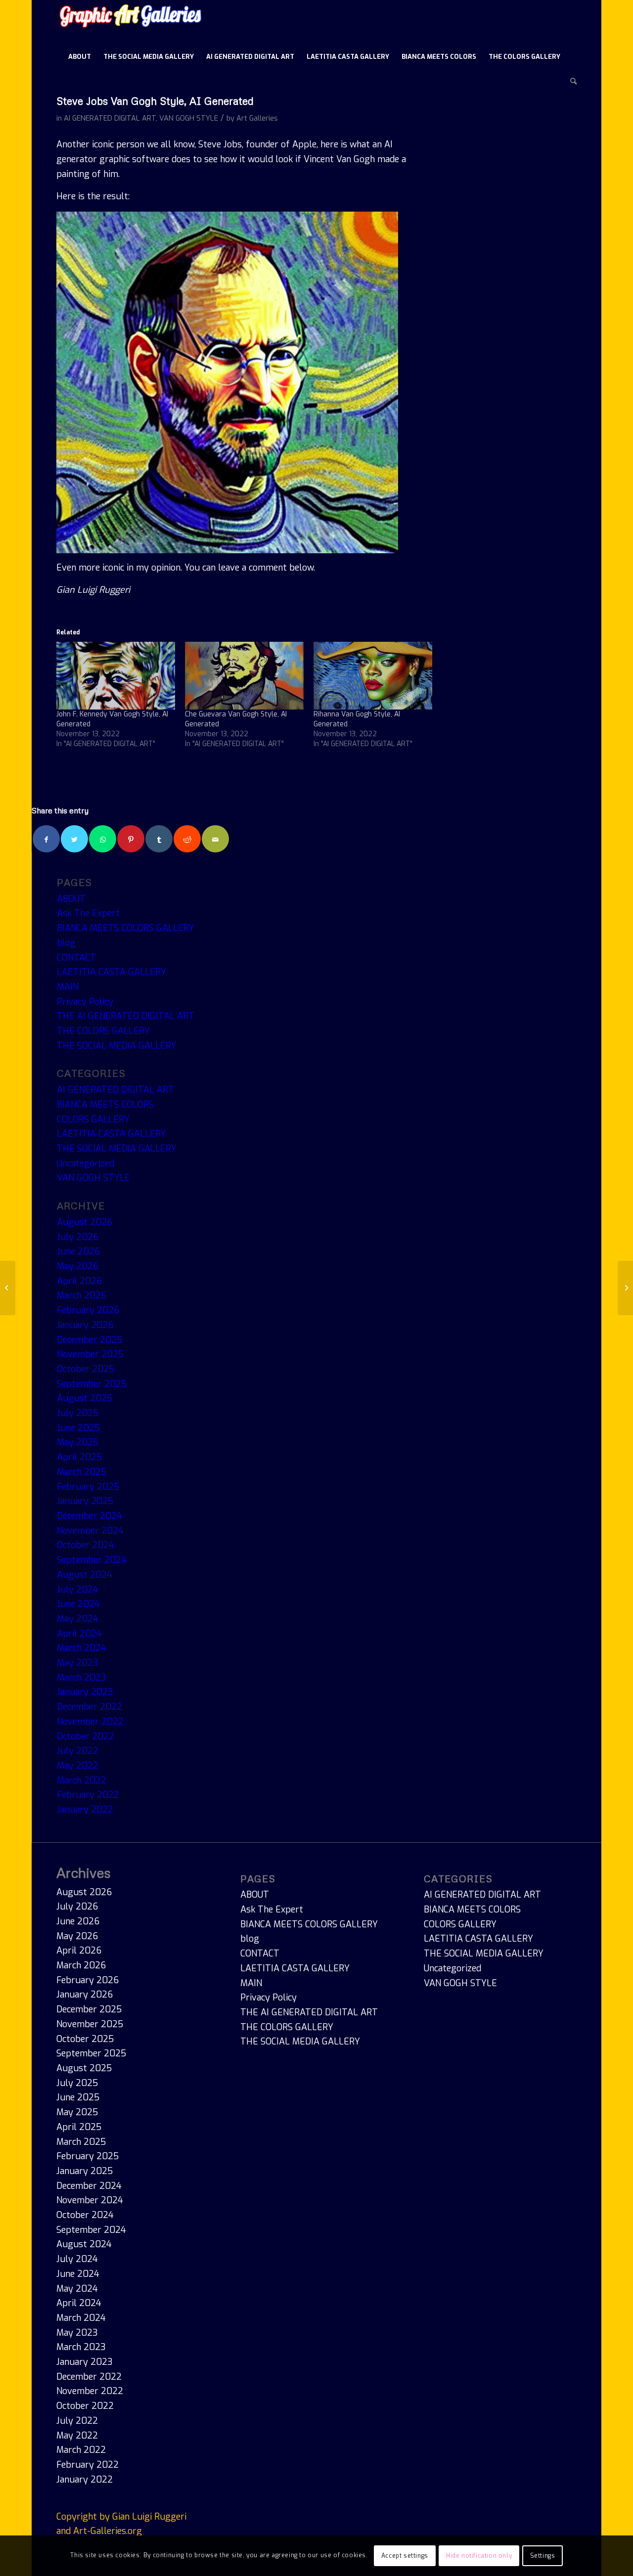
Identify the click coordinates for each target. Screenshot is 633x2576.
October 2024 (86, 1545)
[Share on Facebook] (46, 839)
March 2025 (82, 1472)
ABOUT (71, 899)
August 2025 (85, 1398)
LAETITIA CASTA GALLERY (112, 972)
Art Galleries (257, 118)
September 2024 (92, 1560)
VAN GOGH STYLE (189, 118)
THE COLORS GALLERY (103, 1031)
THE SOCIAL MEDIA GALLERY (117, 1046)
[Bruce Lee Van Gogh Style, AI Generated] (8, 1288)
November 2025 (90, 1354)
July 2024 (78, 1590)
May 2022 (78, 1766)
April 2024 (79, 1634)
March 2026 (82, 1295)
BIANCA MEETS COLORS (105, 1105)
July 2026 (78, 1237)
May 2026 (78, 1266)
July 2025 (78, 1413)
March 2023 (82, 1678)
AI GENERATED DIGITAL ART (110, 118)
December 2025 (90, 1340)
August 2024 (85, 1575)
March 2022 (82, 1780)
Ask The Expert (88, 913)
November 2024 (90, 1531)
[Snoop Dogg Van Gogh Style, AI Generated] (625, 1288)
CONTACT (76, 958)
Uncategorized (86, 1163)
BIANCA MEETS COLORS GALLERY (126, 928)
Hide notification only (479, 2556)
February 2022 (88, 1795)
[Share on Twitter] (74, 839)
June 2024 (78, 1604)
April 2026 (79, 1281)
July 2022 (78, 1751)
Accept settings (405, 2556)
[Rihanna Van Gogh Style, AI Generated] (373, 676)
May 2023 (78, 1663)
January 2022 (85, 1810)
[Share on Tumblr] (159, 839)
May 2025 (78, 1442)
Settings (543, 2556)
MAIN (68, 987)
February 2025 (88, 1487)
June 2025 (78, 1428)
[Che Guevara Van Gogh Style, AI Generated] (244, 676)
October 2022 (86, 1736)
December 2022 (90, 1707)
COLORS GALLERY (93, 1119)
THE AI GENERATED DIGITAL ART (126, 1016)
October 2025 (86, 1369)
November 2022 (90, 1722)
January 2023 (85, 1692)
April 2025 (79, 1457)
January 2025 (85, 1501)
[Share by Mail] (215, 839)
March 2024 (82, 1648)
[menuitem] (80, 57)
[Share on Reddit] (187, 839)
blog (66, 943)
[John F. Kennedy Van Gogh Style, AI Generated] (116, 676)
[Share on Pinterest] (131, 839)
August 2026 (85, 1222)
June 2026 (78, 1251)
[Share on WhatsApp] (103, 839)
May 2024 (78, 1619)
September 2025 (92, 1384)
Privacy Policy (85, 1002)
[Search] (570, 82)
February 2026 (88, 1310)
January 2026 (85, 1325)
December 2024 (90, 1516)
